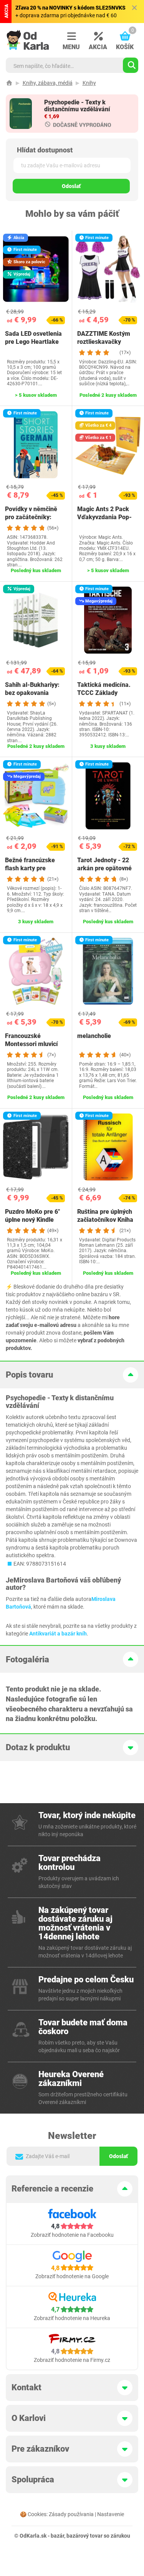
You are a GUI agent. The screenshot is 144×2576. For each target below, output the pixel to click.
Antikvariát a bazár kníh (58, 1634)
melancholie (94, 1036)
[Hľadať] (131, 65)
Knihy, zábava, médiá (48, 83)
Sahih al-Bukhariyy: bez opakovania (32, 689)
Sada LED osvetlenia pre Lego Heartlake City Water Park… (33, 342)
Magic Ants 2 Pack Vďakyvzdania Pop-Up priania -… (104, 517)
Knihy (89, 83)
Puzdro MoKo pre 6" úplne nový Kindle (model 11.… (32, 1220)
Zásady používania (71, 2514)
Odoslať (71, 186)
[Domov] (9, 83)
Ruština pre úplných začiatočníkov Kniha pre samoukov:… (105, 1220)
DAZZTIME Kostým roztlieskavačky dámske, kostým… (104, 342)
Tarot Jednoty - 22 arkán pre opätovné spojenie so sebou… (104, 868)
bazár (57, 2536)
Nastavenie (111, 2514)
